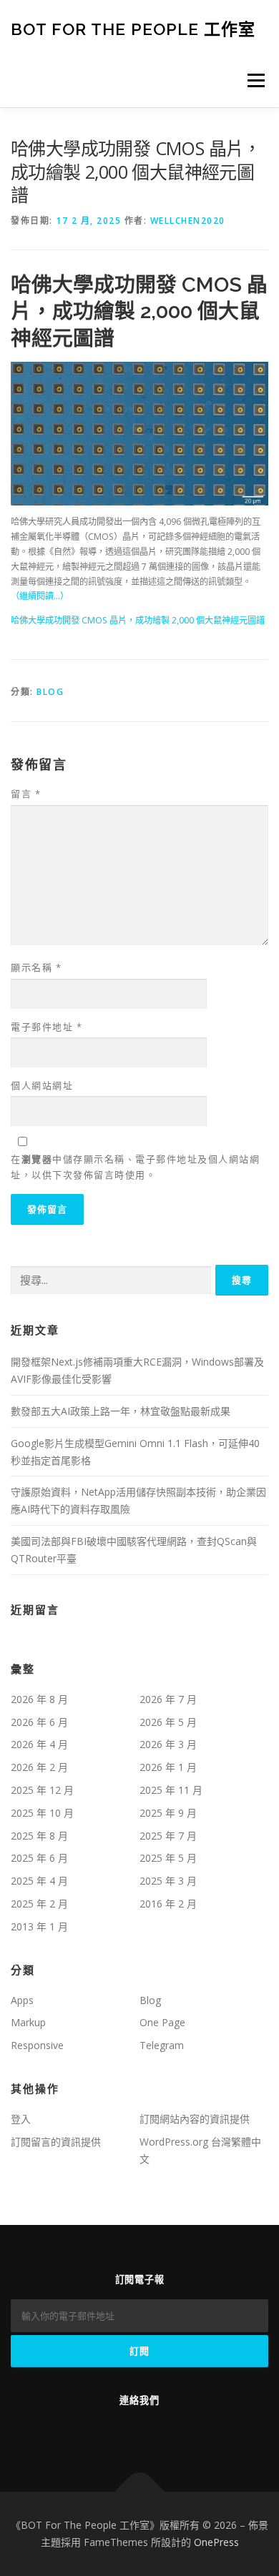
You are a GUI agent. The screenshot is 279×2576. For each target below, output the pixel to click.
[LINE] (160, 2431)
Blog (50, 692)
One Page (162, 2022)
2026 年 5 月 (168, 1722)
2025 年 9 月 (168, 1813)
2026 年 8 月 (39, 1699)
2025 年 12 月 (42, 1790)
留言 (26, 794)
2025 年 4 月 (39, 1881)
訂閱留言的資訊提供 (56, 2142)
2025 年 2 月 (39, 1904)
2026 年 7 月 (168, 1699)
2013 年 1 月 (39, 1926)
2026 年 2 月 (39, 1767)
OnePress (216, 2542)
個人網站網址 (42, 1085)
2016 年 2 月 (168, 1904)
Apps (22, 2000)
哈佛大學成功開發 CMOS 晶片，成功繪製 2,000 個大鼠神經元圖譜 (138, 620)
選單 (252, 80)
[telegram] (119, 2431)
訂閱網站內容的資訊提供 (195, 2119)
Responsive (37, 2045)
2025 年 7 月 (168, 1836)
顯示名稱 (36, 967)
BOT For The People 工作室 (133, 28)
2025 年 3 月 (168, 1881)
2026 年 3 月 (168, 1744)
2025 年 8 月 (39, 1836)
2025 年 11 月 (171, 1790)
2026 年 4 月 (39, 1744)
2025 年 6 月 (39, 1858)
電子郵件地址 (46, 1027)
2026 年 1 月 (168, 1767)
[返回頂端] (140, 2492)
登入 (21, 2119)
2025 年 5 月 (168, 1858)
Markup (28, 2022)
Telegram (162, 2045)
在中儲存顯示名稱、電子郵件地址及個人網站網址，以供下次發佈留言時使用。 (135, 1167)
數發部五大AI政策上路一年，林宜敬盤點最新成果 (121, 1411)
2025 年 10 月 (42, 1813)
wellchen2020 (188, 221)
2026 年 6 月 (39, 1722)
